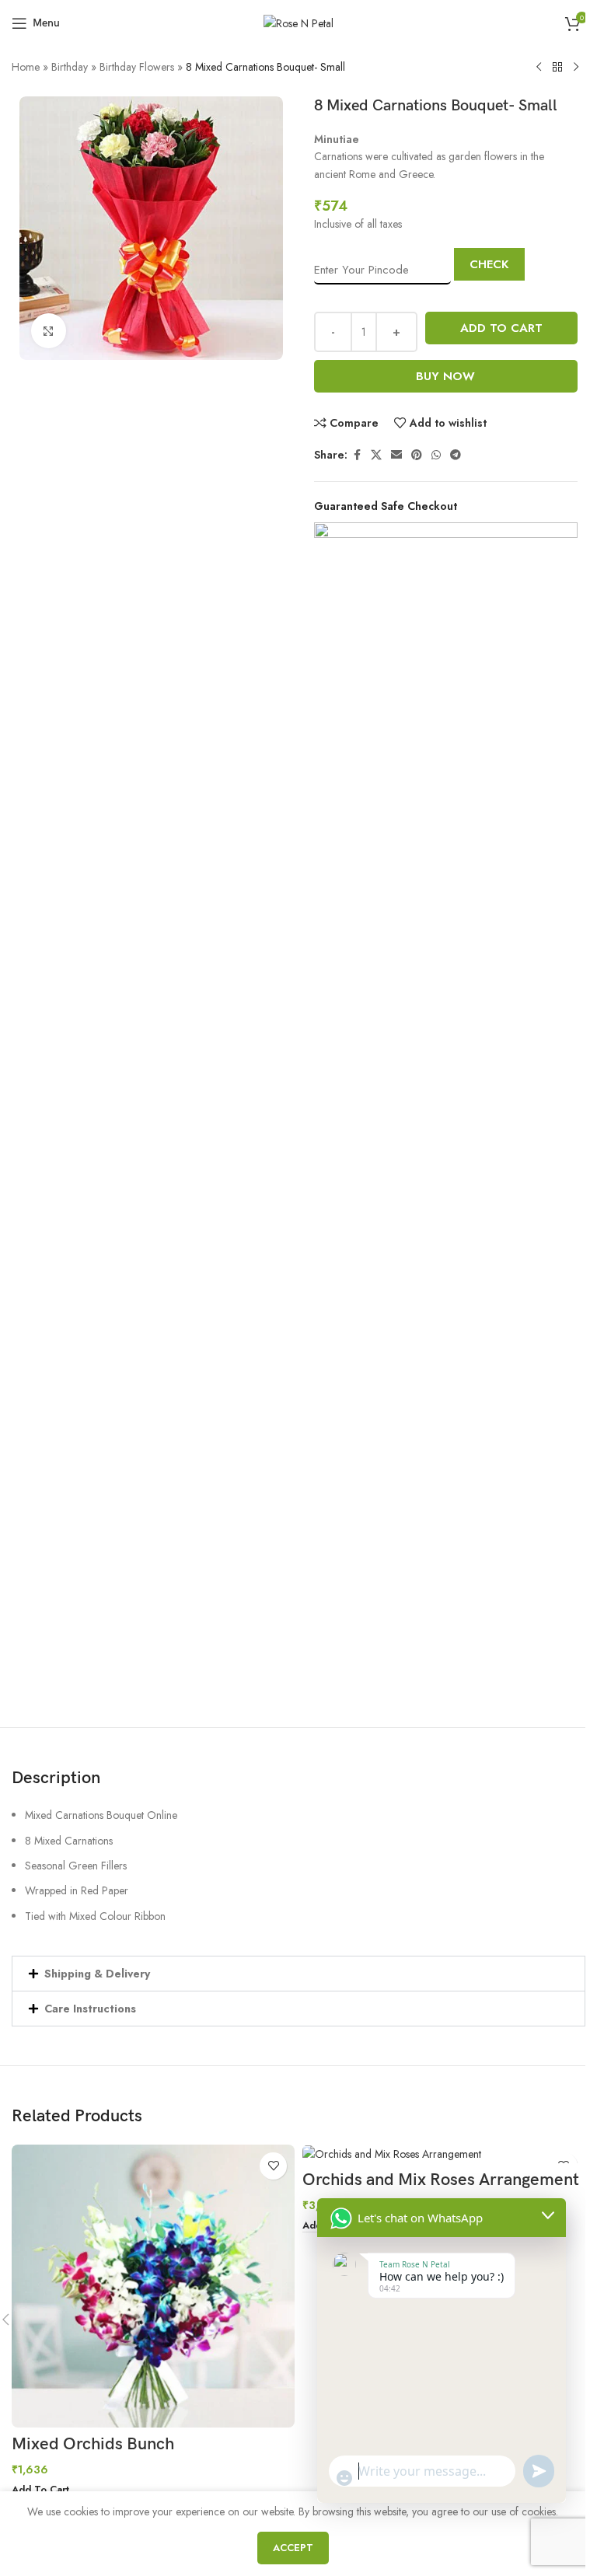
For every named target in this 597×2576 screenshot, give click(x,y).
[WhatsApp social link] (436, 455)
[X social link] (376, 455)
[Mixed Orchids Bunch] (153, 2286)
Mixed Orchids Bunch (93, 2444)
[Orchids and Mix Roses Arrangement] (444, 2154)
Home (26, 67)
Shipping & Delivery (97, 1974)
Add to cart (501, 328)
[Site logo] (298, 22)
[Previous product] (539, 68)
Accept (293, 2548)
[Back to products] (557, 68)
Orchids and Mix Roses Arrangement (441, 2180)
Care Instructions (90, 2009)
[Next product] (576, 68)
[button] (298, 1974)
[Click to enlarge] (49, 331)
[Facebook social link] (357, 455)
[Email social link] (396, 455)
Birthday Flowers (137, 67)
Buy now (445, 376)
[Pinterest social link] (417, 455)
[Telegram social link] (456, 455)
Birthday (70, 67)
